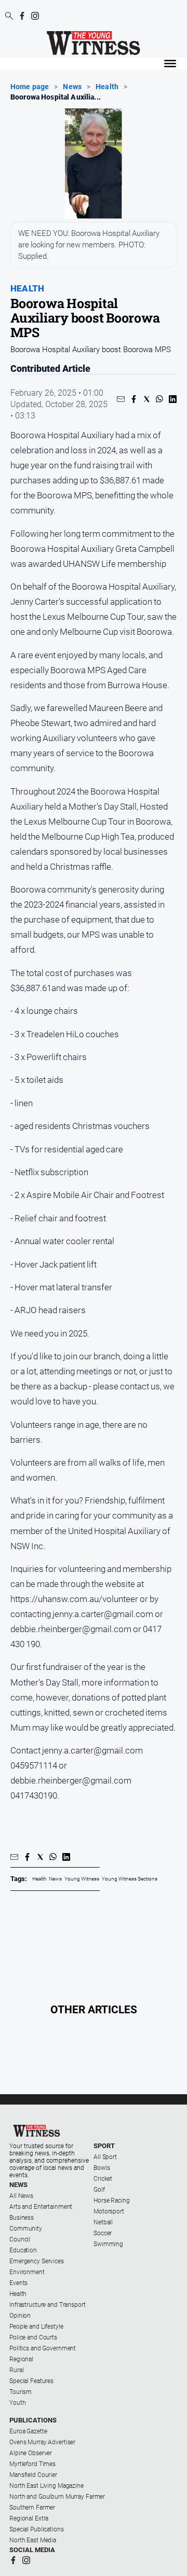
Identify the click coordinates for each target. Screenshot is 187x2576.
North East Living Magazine (46, 2486)
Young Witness (82, 1879)
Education (23, 2250)
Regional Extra (29, 2518)
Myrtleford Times (32, 2464)
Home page (30, 87)
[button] (121, 399)
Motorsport (109, 2211)
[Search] (9, 17)
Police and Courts (33, 2337)
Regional (21, 2359)
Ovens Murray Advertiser (42, 2442)
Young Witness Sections (130, 1879)
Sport (104, 2146)
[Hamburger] (170, 64)
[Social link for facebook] (22, 16)
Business (22, 2218)
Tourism (21, 2392)
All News (21, 2196)
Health (107, 87)
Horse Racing (112, 2201)
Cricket (103, 2179)
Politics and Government (43, 2348)
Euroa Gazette (28, 2431)
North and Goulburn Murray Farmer (57, 2497)
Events (18, 2283)
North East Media (33, 2540)
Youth (17, 2403)
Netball (103, 2222)
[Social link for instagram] (35, 16)
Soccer (103, 2233)
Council (20, 2239)
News (72, 87)
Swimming (108, 2244)
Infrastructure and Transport (48, 2305)
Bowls (102, 2168)
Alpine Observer (31, 2453)
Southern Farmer (32, 2508)
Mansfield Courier (33, 2475)
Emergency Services (37, 2261)
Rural (16, 2370)
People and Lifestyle (36, 2327)
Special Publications (37, 2529)
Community (26, 2229)
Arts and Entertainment (41, 2207)
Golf (99, 2190)
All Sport (105, 2157)
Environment (27, 2272)
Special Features (31, 2381)
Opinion (20, 2316)
